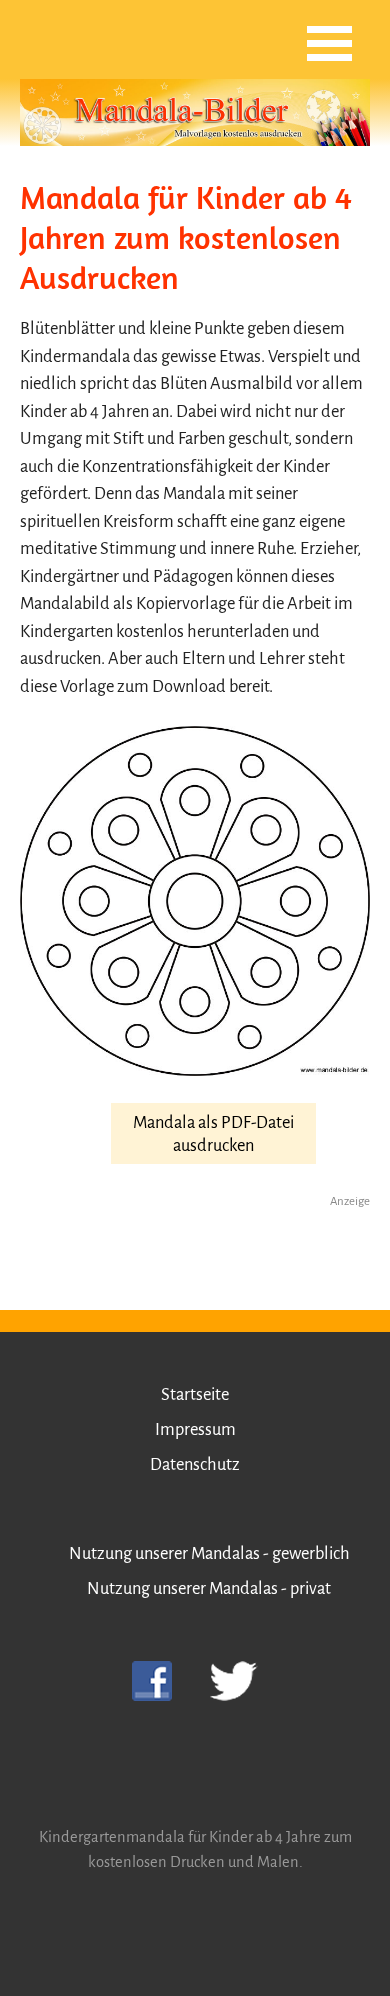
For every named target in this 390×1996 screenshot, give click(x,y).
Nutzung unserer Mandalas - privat (209, 1588)
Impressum (195, 1429)
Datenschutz (195, 1464)
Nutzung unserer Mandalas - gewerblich (209, 1553)
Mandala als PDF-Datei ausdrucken (213, 1134)
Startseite (195, 1394)
